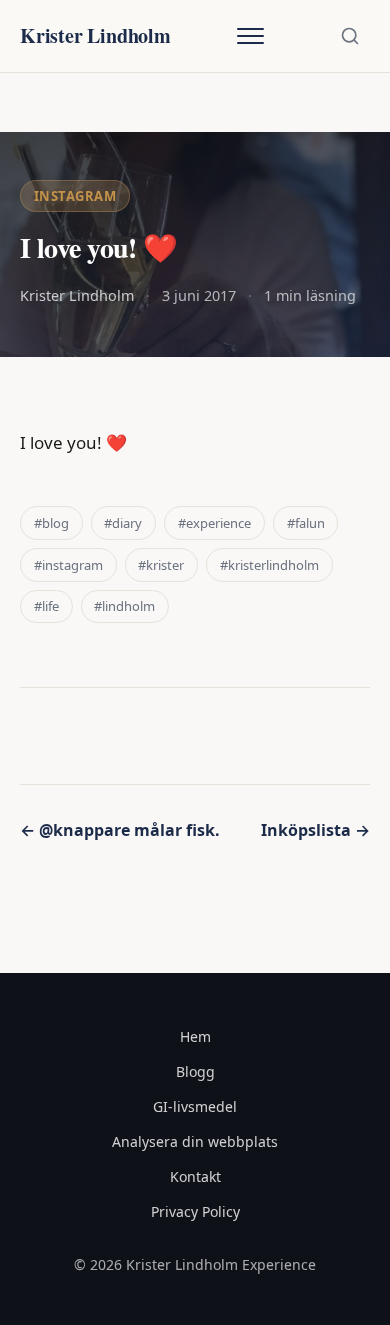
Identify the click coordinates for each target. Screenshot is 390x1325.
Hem (195, 1036)
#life (46, 606)
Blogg (195, 1071)
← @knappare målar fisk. (120, 830)
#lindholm (124, 606)
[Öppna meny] (250, 36)
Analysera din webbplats (195, 1141)
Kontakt (195, 1176)
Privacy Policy (195, 1211)
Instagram (75, 196)
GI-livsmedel (195, 1106)
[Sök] (350, 36)
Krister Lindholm (95, 35)
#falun (306, 523)
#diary (123, 523)
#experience (214, 523)
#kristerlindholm (269, 565)
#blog (51, 523)
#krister (161, 565)
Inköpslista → (315, 830)
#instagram (68, 565)
